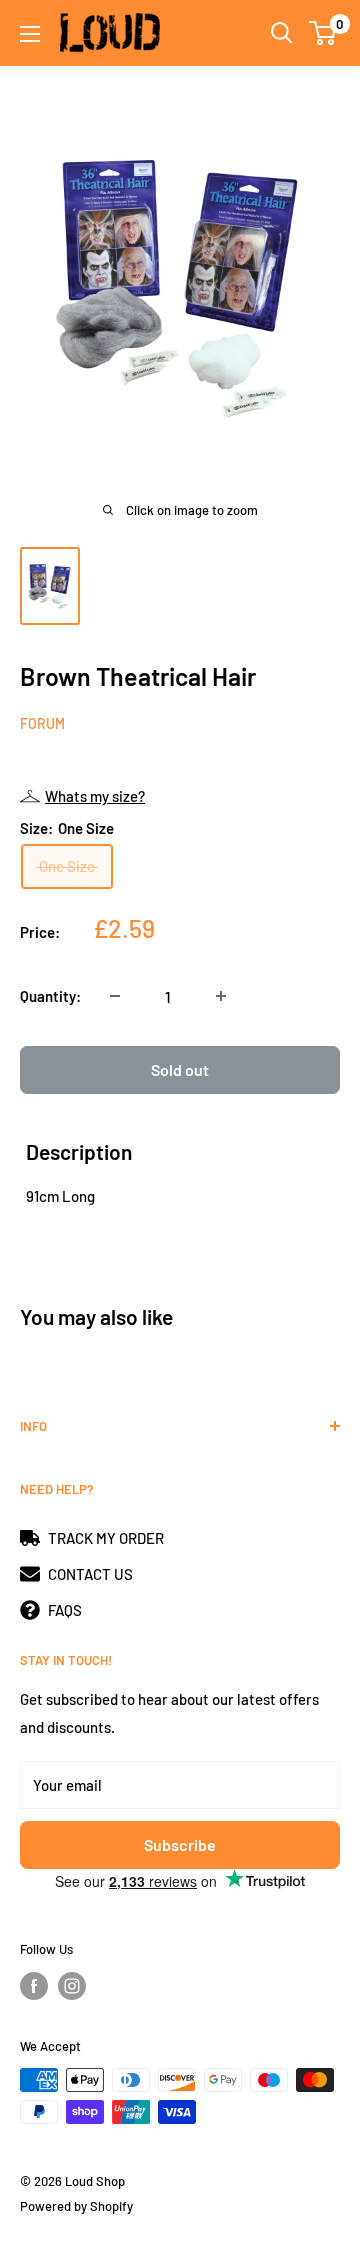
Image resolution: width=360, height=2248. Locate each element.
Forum (42, 723)
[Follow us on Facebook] (34, 1986)
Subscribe (180, 1844)
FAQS (65, 1610)
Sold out (180, 1069)
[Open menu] (30, 34)
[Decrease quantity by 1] (115, 996)
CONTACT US (90, 1574)
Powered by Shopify (76, 2206)
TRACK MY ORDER (106, 1538)
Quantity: (50, 996)
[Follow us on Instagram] (72, 1986)
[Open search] (282, 33)
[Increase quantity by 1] (221, 996)
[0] (323, 33)
